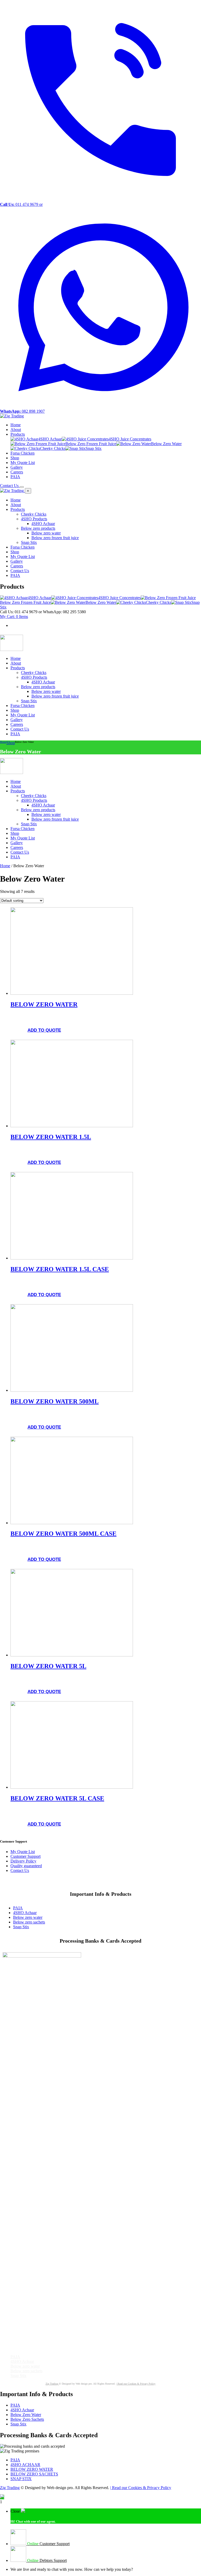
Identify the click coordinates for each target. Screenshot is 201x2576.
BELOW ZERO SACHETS (34, 2474)
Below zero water (28, 1917)
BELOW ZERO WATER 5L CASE (57, 1798)
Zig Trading (52, 2384)
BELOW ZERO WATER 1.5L (51, 1137)
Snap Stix (21, 1927)
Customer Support (26, 1856)
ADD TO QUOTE (44, 1030)
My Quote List (23, 1852)
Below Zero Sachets (27, 2419)
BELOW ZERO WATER (44, 1004)
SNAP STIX (21, 2479)
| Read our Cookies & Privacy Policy (136, 2384)
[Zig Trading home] (12, 416)
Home (3, 742)
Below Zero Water (26, 2415)
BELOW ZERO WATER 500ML (55, 1401)
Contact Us (20, 1870)
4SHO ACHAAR (25, 2465)
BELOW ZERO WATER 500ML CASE (63, 1534)
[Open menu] (22, 487)
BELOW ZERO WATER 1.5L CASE (60, 1269)
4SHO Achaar (25, 1913)
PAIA (18, 1908)
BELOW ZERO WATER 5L (48, 1666)
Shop (11, 743)
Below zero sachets (29, 1922)
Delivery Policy (23, 1861)
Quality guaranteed (26, 1866)
